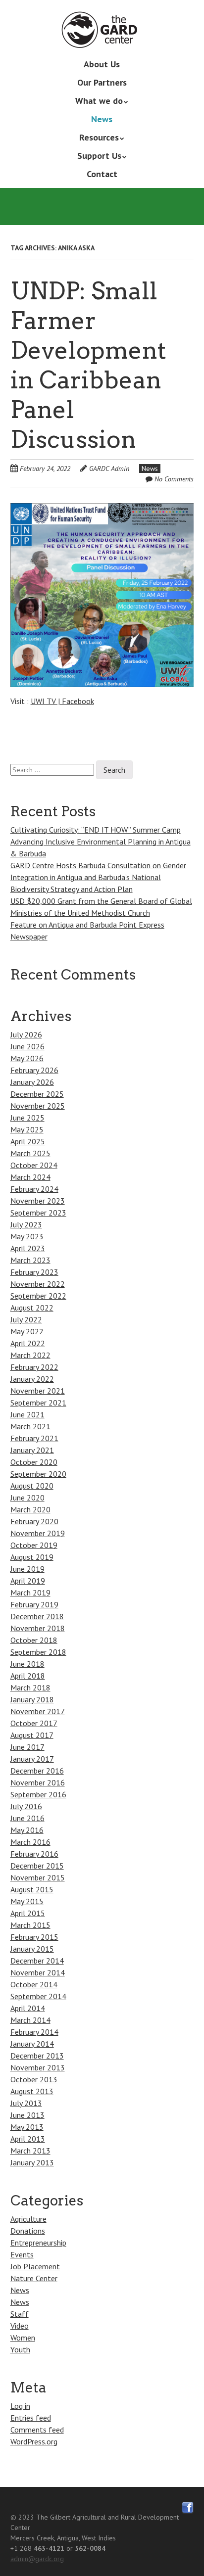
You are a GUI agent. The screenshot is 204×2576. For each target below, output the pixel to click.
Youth (20, 2349)
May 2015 (27, 1901)
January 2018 (32, 1699)
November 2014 (38, 1972)
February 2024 (34, 1189)
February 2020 (34, 1521)
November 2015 (38, 1877)
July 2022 (26, 1319)
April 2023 (28, 1248)
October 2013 (34, 2079)
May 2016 (27, 1830)
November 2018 (38, 1628)
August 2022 (32, 1308)
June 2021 (27, 1414)
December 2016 (37, 1771)
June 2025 (27, 1118)
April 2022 (28, 1343)
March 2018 (30, 1687)
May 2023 (27, 1236)
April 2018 (28, 1676)
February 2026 (34, 1070)
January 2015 (32, 1949)
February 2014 (34, 2032)
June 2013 (27, 2115)
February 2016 (34, 1854)
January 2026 (32, 1082)
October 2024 (34, 1165)
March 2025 (30, 1153)
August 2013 (32, 2091)
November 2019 (38, 1533)
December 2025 (37, 1094)
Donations (28, 2231)
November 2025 (38, 1106)
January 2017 (32, 1759)
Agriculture (28, 2219)
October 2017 (34, 1723)
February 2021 (34, 1438)
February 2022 (34, 1367)
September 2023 (38, 1213)
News (102, 119)
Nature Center (34, 2278)
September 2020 (38, 1474)
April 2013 (28, 2139)
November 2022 (38, 1284)
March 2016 (30, 1842)
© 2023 (22, 2517)
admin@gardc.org (37, 2559)
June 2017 (27, 1747)
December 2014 (37, 1961)
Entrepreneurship (38, 2243)
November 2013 (38, 2067)
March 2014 (30, 2020)
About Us (102, 64)
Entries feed (31, 2418)
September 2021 (38, 1403)
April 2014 (28, 2008)
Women (23, 2338)
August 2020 (32, 1486)
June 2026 (27, 1046)
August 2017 (32, 1735)
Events (22, 2254)
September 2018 (38, 1652)
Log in (20, 2406)
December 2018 (37, 1616)
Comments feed (37, 2430)
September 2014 (38, 1996)
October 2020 (34, 1462)
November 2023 (38, 1201)
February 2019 (34, 1604)
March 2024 (30, 1177)
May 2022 (27, 1331)
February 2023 (34, 1272)
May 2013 (27, 2127)
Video (20, 2326)
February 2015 (34, 1937)
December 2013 (37, 2056)
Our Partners (102, 82)
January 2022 (32, 1379)
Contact (102, 174)
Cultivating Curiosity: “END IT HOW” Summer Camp (96, 830)
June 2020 (27, 1498)
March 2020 (30, 1509)
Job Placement (35, 2266)
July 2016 (26, 1806)
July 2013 (26, 2103)
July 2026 (26, 1034)
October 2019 (34, 1545)
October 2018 (34, 1640)
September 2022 (38, 1296)
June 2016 (27, 1818)
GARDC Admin (109, 468)
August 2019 (32, 1557)
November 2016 (38, 1782)
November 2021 (38, 1391)
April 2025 (28, 1141)
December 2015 (37, 1866)
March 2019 (30, 1592)
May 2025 (27, 1129)
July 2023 (26, 1224)
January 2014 (32, 2044)
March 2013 (30, 2151)
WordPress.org (34, 2441)
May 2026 (27, 1058)
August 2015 (32, 1889)
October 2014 (34, 1984)
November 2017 (38, 1711)
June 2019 (27, 1569)
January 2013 (32, 2162)
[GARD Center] (102, 34)
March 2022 (30, 1355)
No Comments (174, 479)
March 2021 (30, 1426)
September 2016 (38, 1794)
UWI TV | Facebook (62, 701)
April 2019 (28, 1581)
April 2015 (28, 1913)
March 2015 (30, 1925)
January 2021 (32, 1450)
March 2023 (30, 1260)
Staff (20, 2314)
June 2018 (27, 1664)
